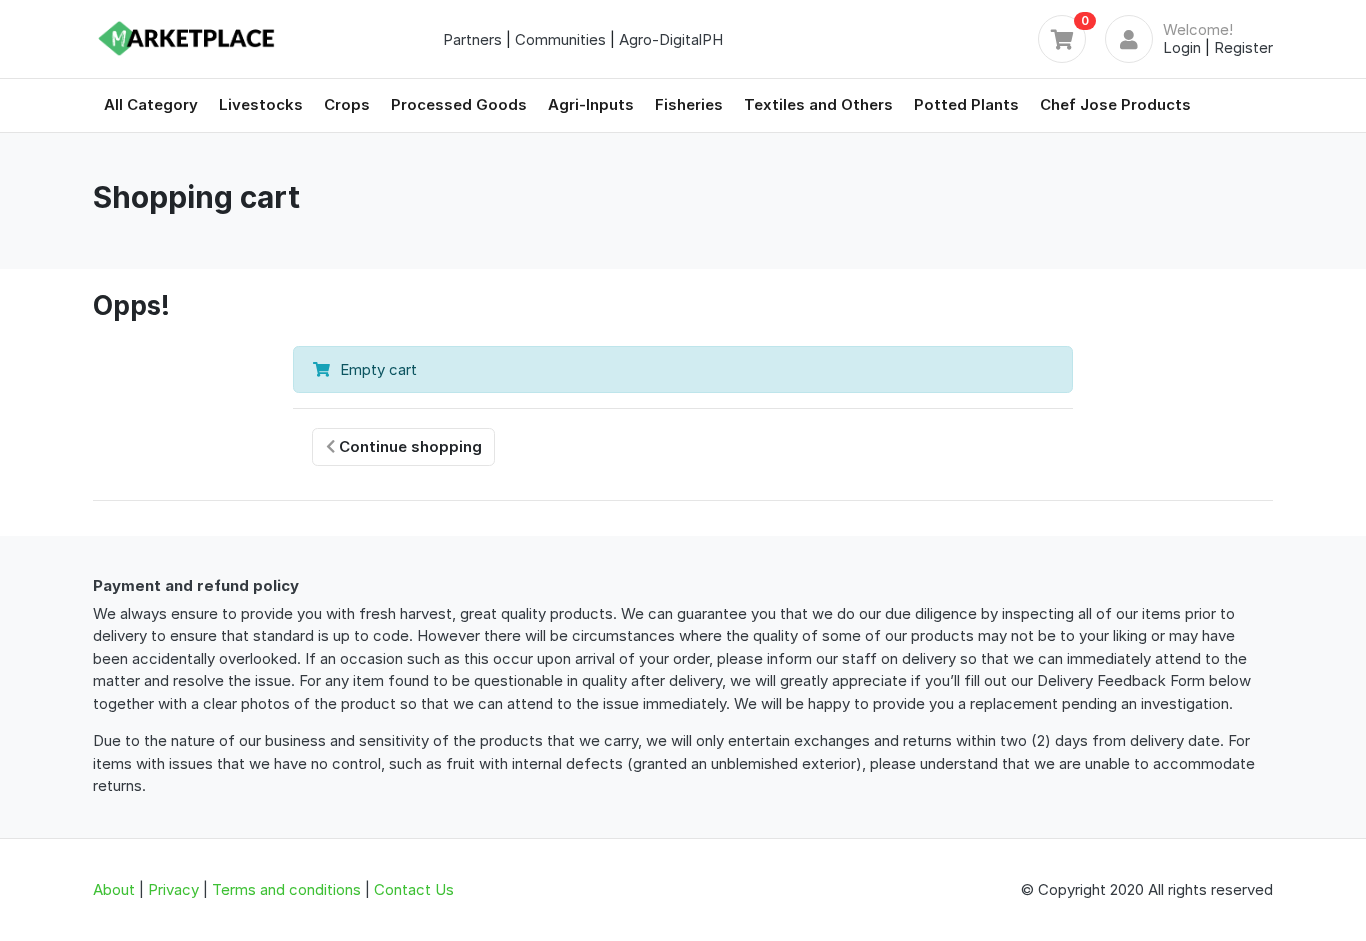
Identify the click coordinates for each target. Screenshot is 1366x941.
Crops (347, 104)
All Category (151, 104)
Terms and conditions (286, 889)
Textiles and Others (818, 104)
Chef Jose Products (1115, 104)
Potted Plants (966, 104)
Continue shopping (408, 446)
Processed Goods (459, 104)
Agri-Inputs (591, 104)
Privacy (173, 889)
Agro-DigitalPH (671, 39)
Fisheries (689, 104)
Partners (472, 39)
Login (1182, 47)
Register (1243, 47)
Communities (560, 39)
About (114, 889)
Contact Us (414, 889)
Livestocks (261, 104)
